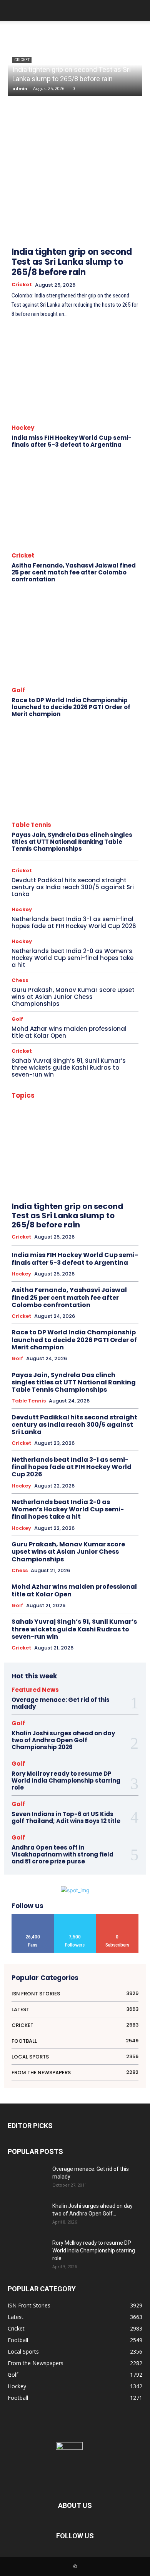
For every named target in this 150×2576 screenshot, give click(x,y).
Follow (75, 1917)
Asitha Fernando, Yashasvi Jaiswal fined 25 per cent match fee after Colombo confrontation (74, 572)
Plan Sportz (80, 1335)
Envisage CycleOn (91, 1164)
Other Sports (73, 1325)
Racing (31, 1355)
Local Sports (91, 1285)
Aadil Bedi (128, 1094)
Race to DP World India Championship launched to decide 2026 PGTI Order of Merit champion (71, 707)
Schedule (84, 1365)
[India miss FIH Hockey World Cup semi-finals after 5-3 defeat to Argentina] (75, 375)
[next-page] (133, 213)
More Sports (126, 1295)
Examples (115, 1174)
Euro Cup (34, 1174)
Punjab (132, 1345)
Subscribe (117, 1917)
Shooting (75, 1375)
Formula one (92, 1195)
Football (104, 1184)
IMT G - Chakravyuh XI (117, 1235)
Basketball (68, 1124)
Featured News (72, 1184)
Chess (20, 980)
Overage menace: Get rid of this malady (61, 1703)
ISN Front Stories (122, 1265)
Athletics (42, 1114)
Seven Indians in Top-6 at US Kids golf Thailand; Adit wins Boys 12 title (66, 1817)
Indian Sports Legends (68, 1245)
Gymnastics (36, 1215)
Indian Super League (118, 1255)
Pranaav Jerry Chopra (52, 1345)
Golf (18, 690)
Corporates (33, 1154)
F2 (136, 1174)
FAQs (43, 1184)
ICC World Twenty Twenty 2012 (55, 1235)
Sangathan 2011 (50, 1365)
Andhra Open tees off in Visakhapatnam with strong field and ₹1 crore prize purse (62, 1854)
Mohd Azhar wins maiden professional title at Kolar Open (69, 1032)
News (85, 1305)
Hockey (23, 428)
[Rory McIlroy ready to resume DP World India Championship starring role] (27, 2252)
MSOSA (63, 1305)
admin (20, 88)
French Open (126, 1195)
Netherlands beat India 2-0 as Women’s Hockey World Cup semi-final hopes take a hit (72, 958)
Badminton (97, 1114)
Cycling (33, 1164)
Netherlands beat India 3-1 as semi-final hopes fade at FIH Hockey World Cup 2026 (74, 922)
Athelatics (129, 1104)
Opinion (98, 1315)
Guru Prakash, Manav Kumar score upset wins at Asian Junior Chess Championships (73, 997)
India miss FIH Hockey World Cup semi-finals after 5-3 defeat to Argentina (72, 441)
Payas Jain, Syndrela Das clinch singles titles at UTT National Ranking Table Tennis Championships (72, 842)
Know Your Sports (99, 1275)
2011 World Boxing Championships (75, 1094)
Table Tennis (31, 825)
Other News (127, 1315)
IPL (92, 1265)
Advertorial (99, 1104)
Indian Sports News (119, 1245)
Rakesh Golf (105, 1355)
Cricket (22, 60)
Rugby (132, 1355)
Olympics (129, 1305)
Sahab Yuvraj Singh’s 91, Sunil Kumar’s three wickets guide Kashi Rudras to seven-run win (69, 1068)
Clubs (132, 1144)
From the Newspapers (64, 1205)
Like (33, 1917)
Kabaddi (63, 1275)
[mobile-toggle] (13, 10)
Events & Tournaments (74, 1174)
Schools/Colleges (121, 1365)
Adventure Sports (61, 1104)
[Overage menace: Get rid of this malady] (27, 2179)
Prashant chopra (99, 1345)
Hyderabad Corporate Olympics (107, 1225)
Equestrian (128, 1164)
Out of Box (128, 1325)
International (40, 1265)
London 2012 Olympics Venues (74, 1295)
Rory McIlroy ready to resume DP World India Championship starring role (66, 1780)
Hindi (62, 1215)
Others (101, 1325)
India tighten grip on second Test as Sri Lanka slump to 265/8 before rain (72, 262)
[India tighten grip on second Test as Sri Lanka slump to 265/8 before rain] (75, 180)
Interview (71, 1265)
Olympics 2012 (67, 1315)
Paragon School (43, 1335)
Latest (132, 1275)
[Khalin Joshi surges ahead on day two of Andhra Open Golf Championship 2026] (27, 2215)
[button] (139, 10)
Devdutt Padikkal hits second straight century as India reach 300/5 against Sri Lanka (73, 887)
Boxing (85, 1134)
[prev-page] (116, 213)
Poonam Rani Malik (120, 1335)
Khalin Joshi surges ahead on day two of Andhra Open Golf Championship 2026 (63, 1740)
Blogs (63, 1134)
